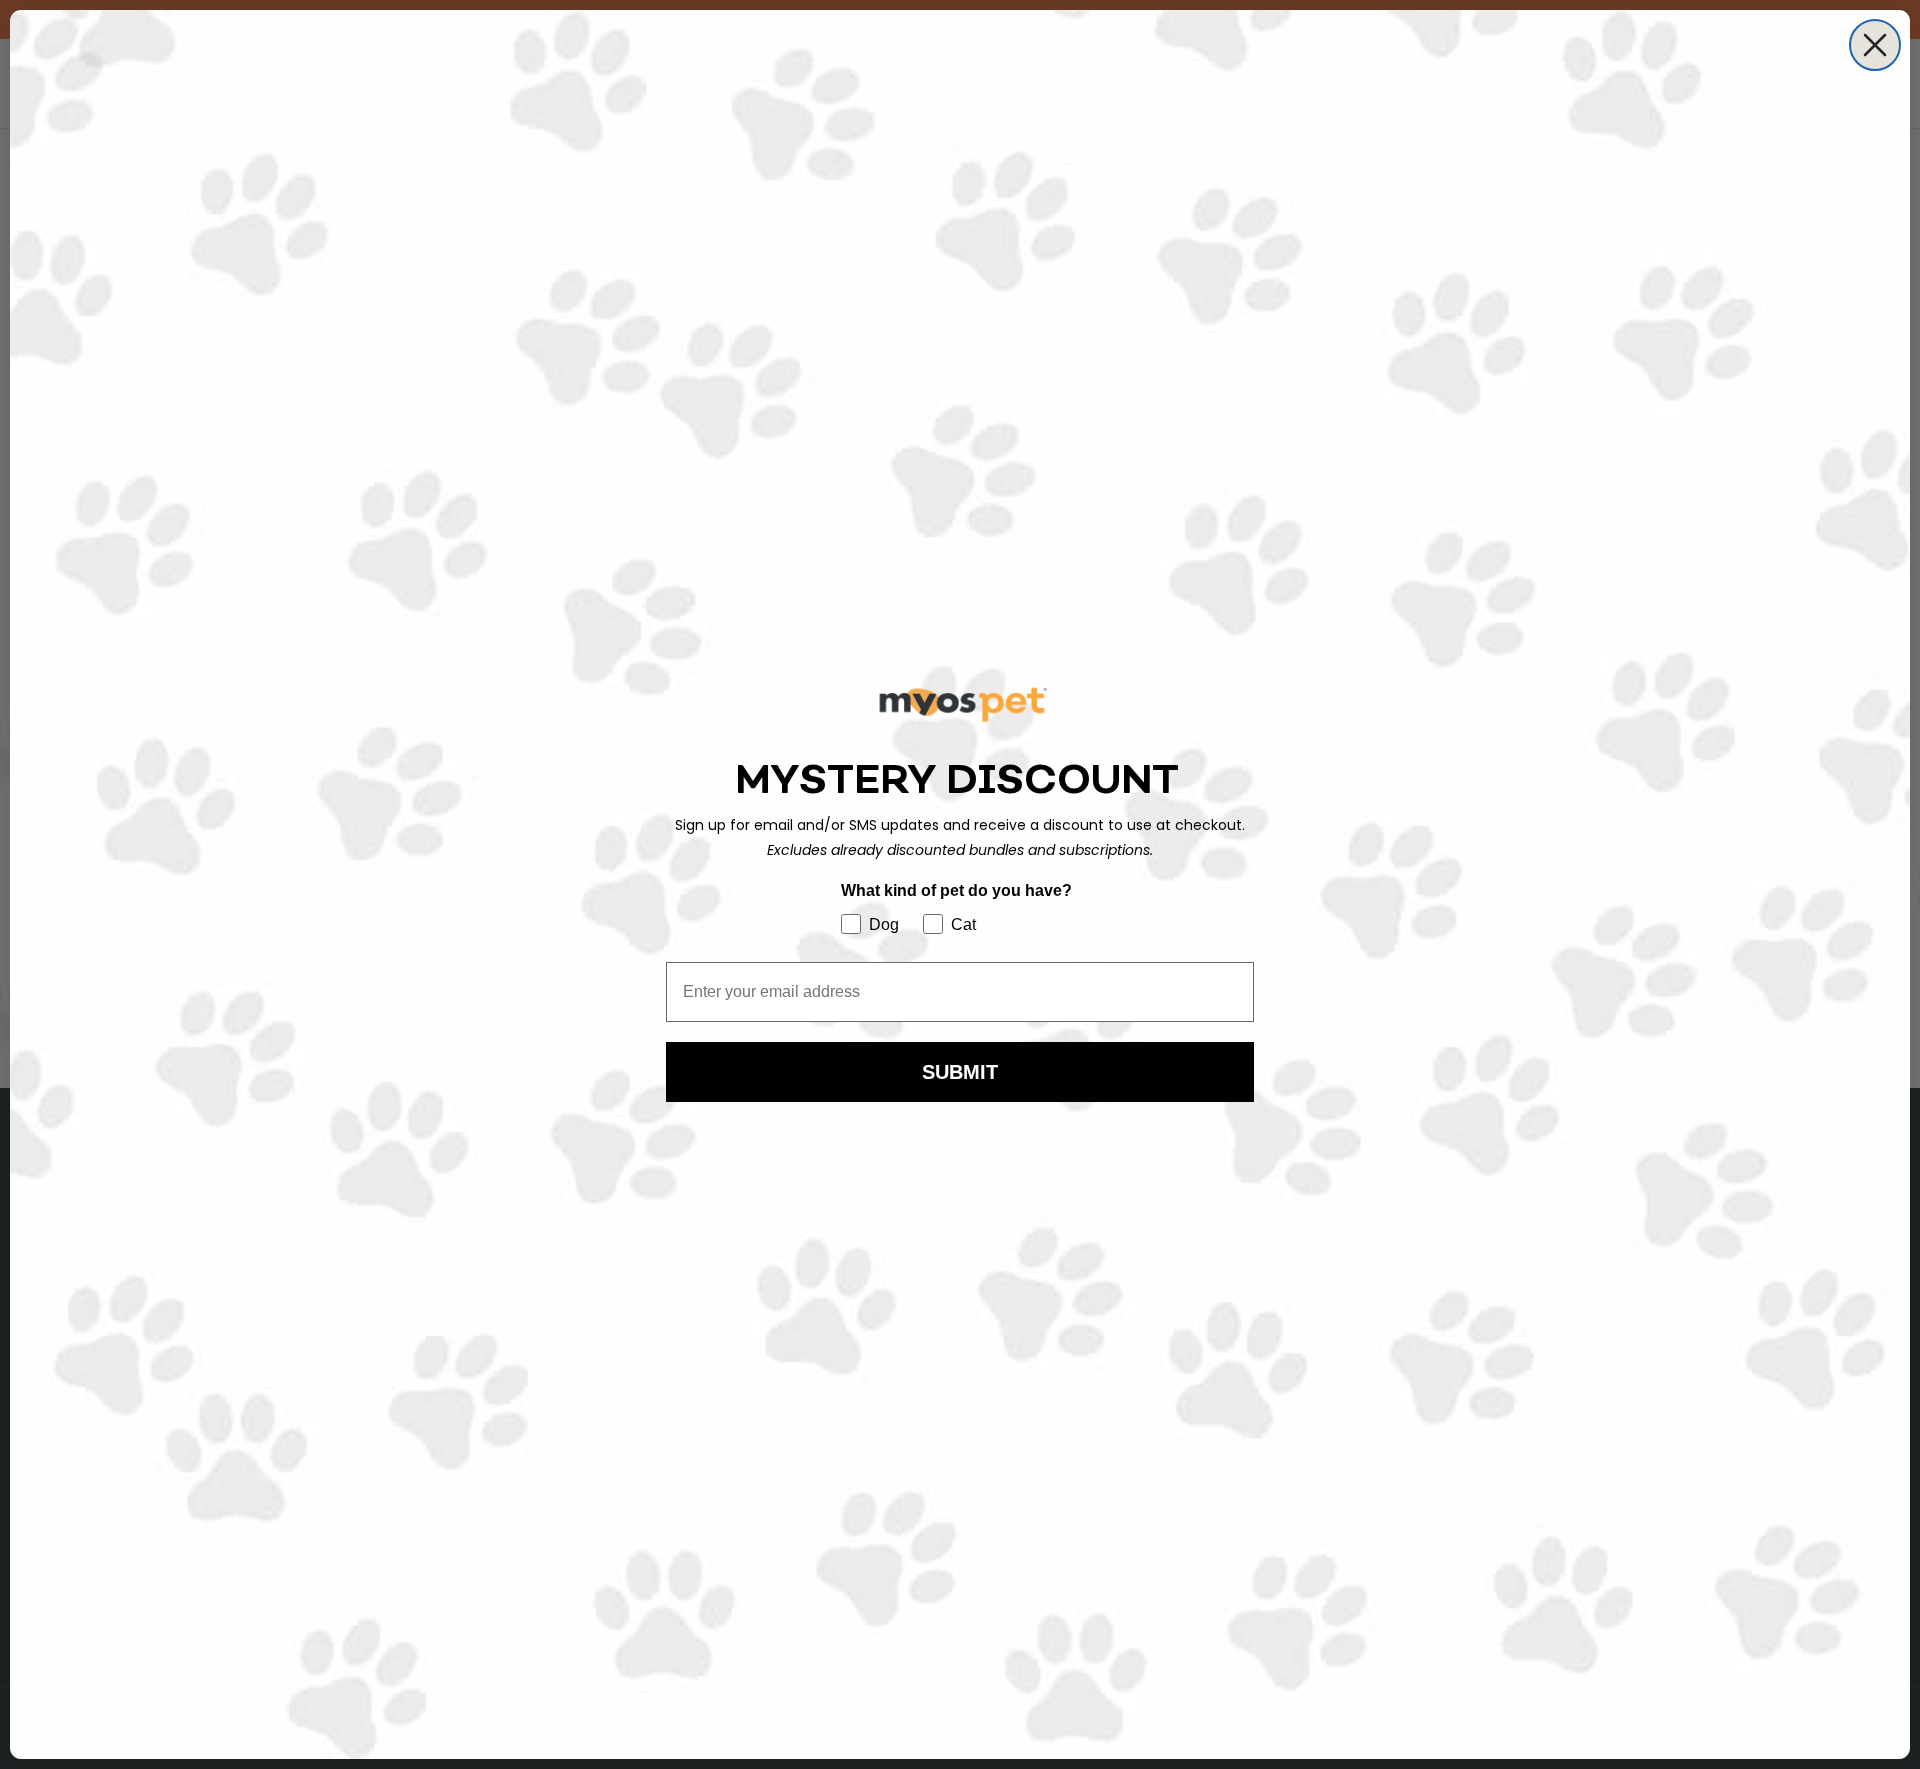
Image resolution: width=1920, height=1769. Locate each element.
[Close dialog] (1875, 45)
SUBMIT (960, 1072)
